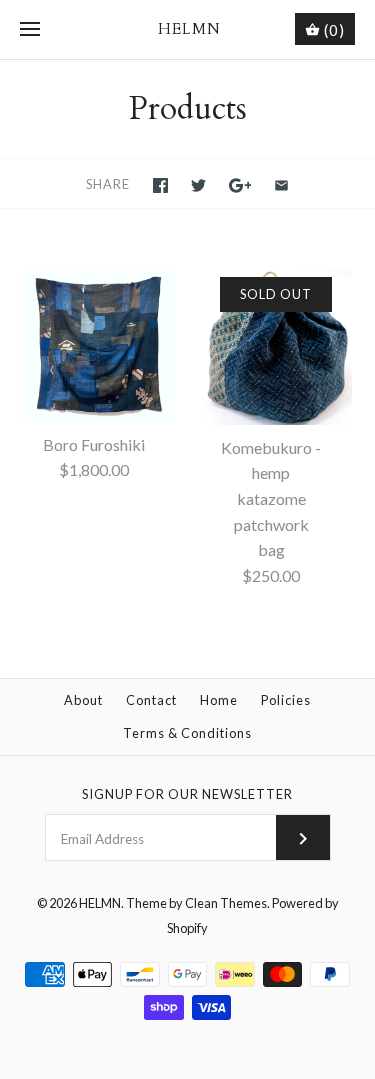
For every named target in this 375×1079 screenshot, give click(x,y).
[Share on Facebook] (160, 185)
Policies (286, 700)
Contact (151, 700)
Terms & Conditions (187, 733)
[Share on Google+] (240, 185)
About (83, 700)
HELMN (100, 903)
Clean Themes (226, 903)
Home (219, 700)
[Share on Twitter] (198, 185)
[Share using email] (281, 185)
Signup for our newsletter (187, 794)
